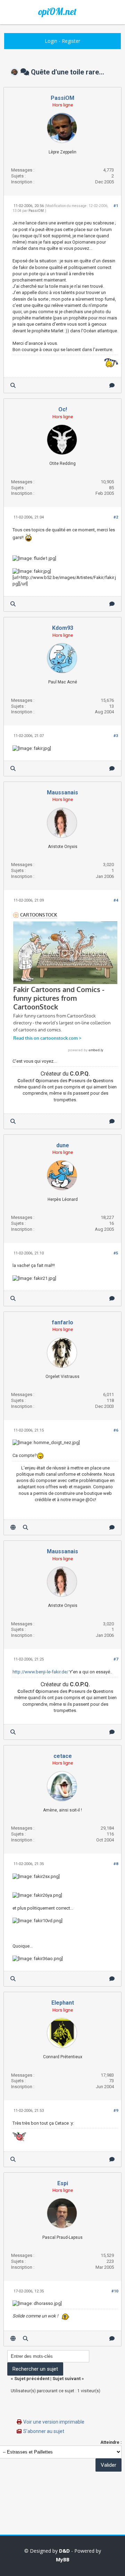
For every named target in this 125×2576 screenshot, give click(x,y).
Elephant (63, 2003)
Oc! (63, 409)
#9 (116, 2111)
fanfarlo (62, 1322)
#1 (116, 206)
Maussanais (62, 792)
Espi (63, 2183)
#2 (116, 517)
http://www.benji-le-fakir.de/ (40, 1672)
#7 (116, 1659)
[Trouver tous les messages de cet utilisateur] (13, 385)
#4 (116, 900)
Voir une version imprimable (54, 2422)
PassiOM (62, 98)
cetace (63, 1756)
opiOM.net (57, 11)
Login (51, 41)
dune (63, 1145)
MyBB (63, 2559)
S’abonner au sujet (44, 2431)
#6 (116, 1430)
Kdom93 (63, 628)
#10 (115, 2291)
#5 (116, 1253)
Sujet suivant (66, 2379)
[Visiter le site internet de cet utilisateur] (13, 1527)
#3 (116, 736)
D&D (64, 2551)
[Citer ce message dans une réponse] (112, 385)
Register (71, 41)
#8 (116, 1864)
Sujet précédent (32, 2379)
